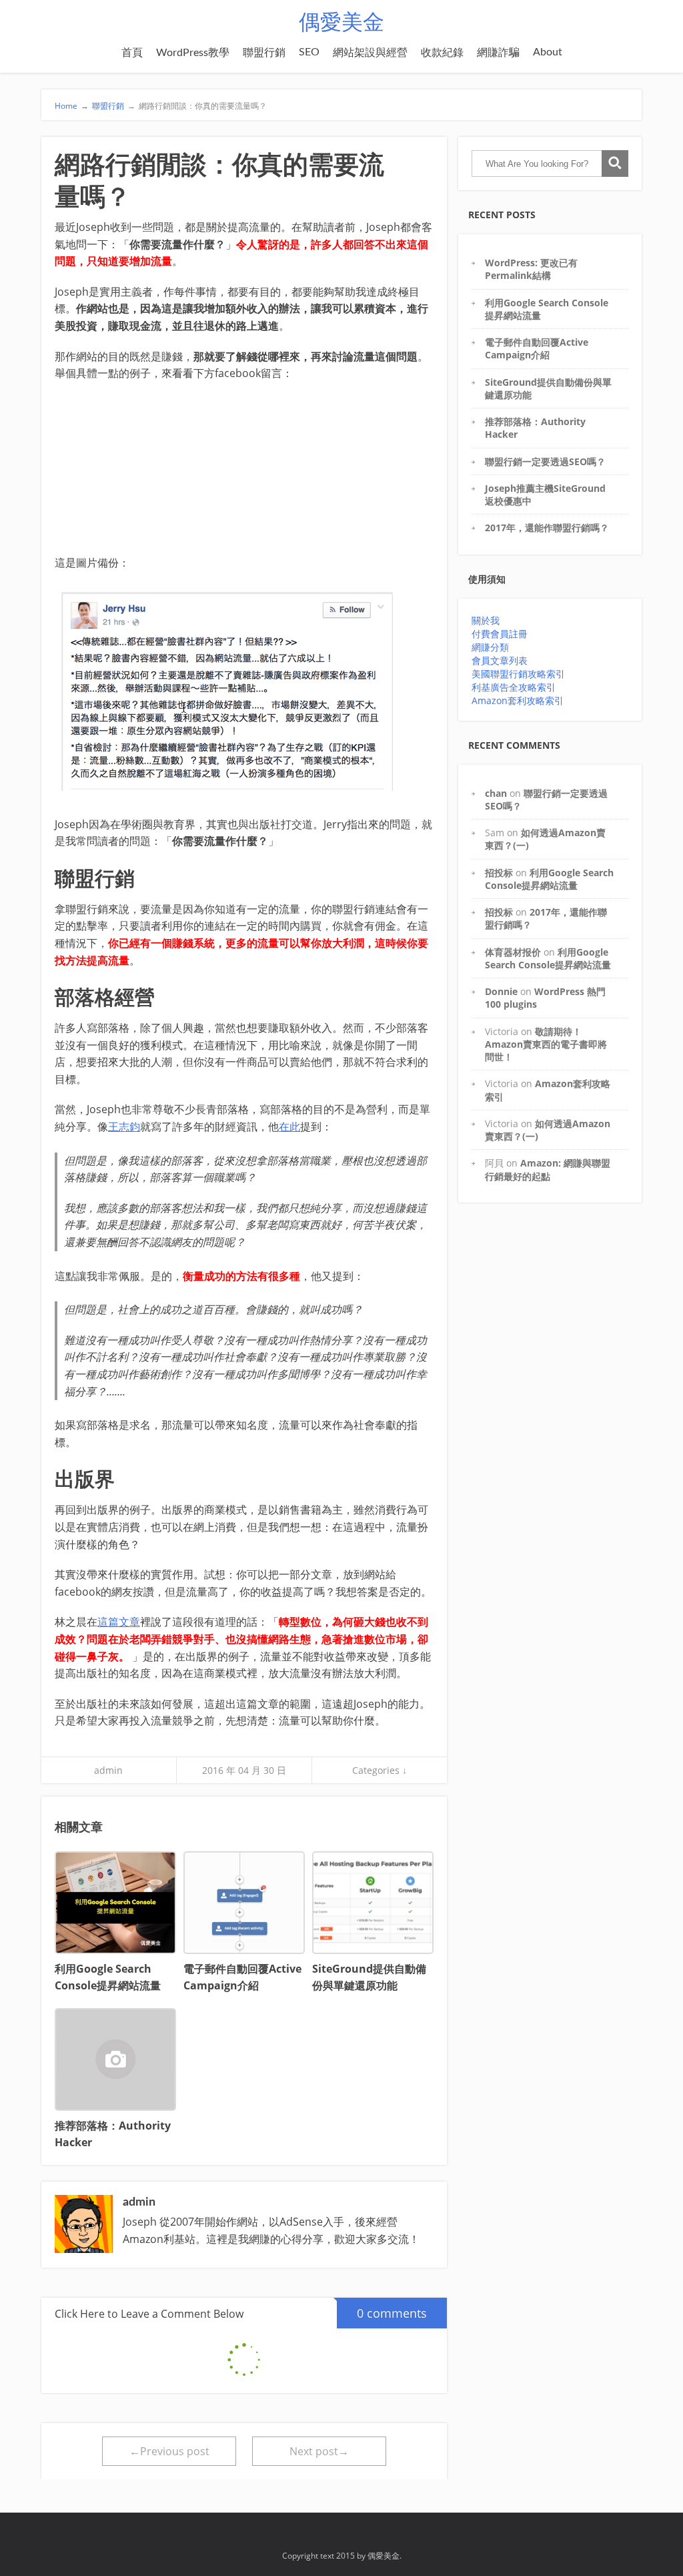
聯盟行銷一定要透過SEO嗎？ (545, 461)
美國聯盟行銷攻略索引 (518, 674)
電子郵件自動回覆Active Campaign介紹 (537, 348)
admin (108, 1770)
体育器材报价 (513, 952)
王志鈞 (124, 1126)
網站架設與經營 (370, 53)
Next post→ (319, 2451)
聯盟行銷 (264, 53)
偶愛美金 (341, 23)
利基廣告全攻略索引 (514, 687)
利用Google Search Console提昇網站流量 (549, 879)
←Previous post (169, 2451)
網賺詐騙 (498, 53)
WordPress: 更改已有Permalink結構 (531, 269)
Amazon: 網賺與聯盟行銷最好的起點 (548, 1169)
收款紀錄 (442, 53)
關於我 (486, 620)
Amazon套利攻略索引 (518, 700)
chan (496, 793)
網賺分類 (490, 647)
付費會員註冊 (500, 634)
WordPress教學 (193, 53)
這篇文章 (119, 1622)
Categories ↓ (380, 1770)
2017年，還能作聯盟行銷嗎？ (547, 528)
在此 (289, 1126)
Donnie (501, 991)
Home (72, 106)
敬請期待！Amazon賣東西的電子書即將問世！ (546, 1044)
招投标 (499, 873)
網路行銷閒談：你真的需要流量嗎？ (197, 106)
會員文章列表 (500, 660)
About (548, 52)
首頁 (132, 53)
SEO (309, 52)
